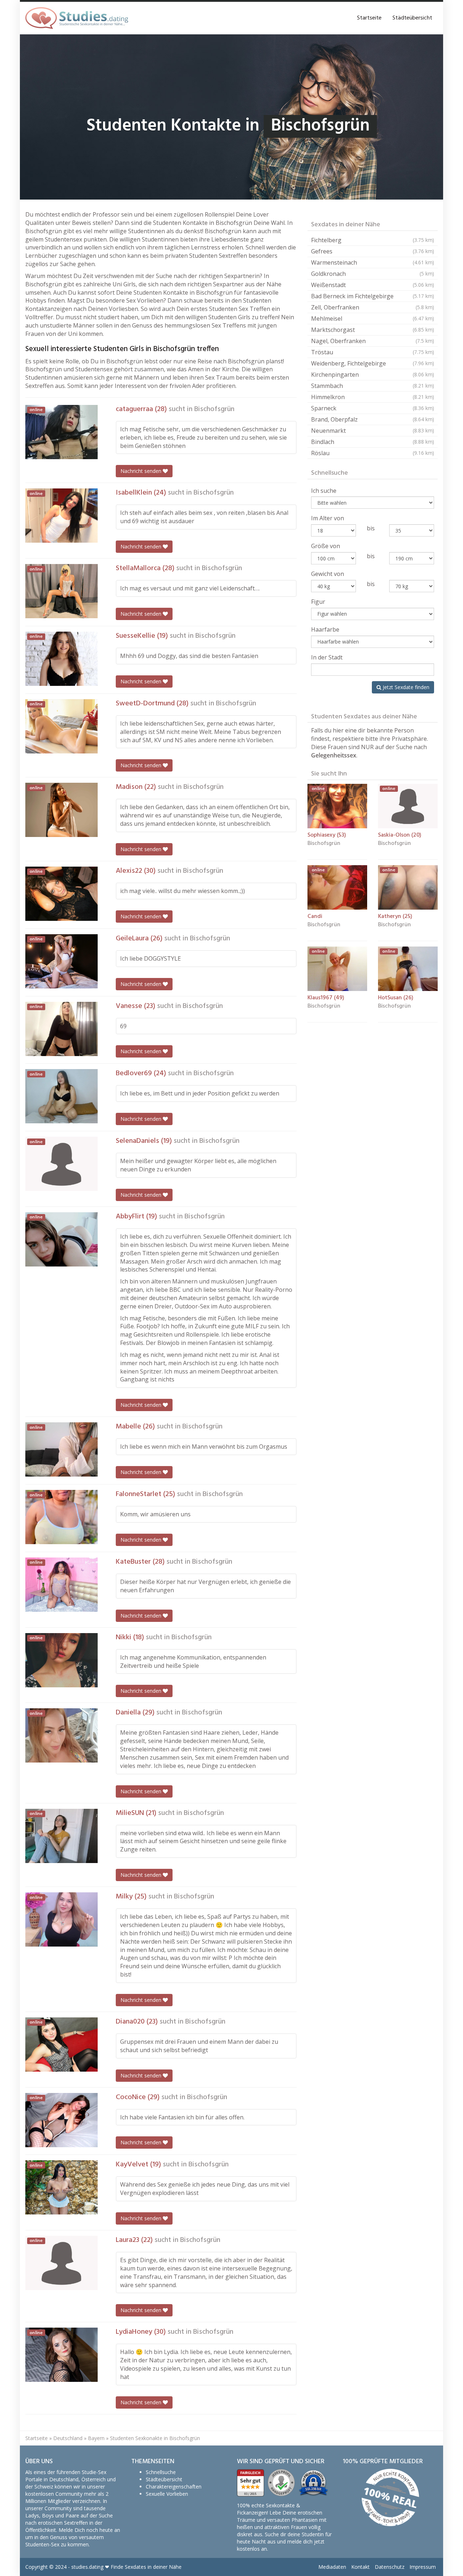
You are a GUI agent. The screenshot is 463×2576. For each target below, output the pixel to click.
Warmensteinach (373, 262)
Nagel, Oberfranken (373, 341)
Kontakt (360, 2567)
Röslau (373, 453)
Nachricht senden (142, 471)
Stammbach (373, 386)
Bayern (96, 2438)
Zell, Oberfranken (373, 307)
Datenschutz (390, 2567)
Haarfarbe (325, 629)
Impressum (423, 2567)
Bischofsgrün (214, 409)
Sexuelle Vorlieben (167, 2494)
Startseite (369, 18)
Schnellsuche (161, 2472)
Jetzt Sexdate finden (405, 687)
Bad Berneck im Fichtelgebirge (373, 296)
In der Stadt (327, 657)
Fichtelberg (373, 240)
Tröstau (373, 352)
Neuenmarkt (373, 431)
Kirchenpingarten (373, 375)
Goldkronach (373, 274)
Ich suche (324, 491)
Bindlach (373, 442)
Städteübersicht (412, 18)
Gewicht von (328, 574)
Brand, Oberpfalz (373, 419)
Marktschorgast (373, 330)
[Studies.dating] (77, 18)
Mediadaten (332, 2567)
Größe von (326, 546)
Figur (318, 602)
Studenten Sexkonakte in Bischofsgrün (155, 2438)
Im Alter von (328, 518)
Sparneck (373, 408)
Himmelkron (373, 397)
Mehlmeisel (373, 319)
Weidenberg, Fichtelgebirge (373, 363)
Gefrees (373, 251)
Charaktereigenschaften (174, 2487)
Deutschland (68, 2438)
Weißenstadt (373, 285)
